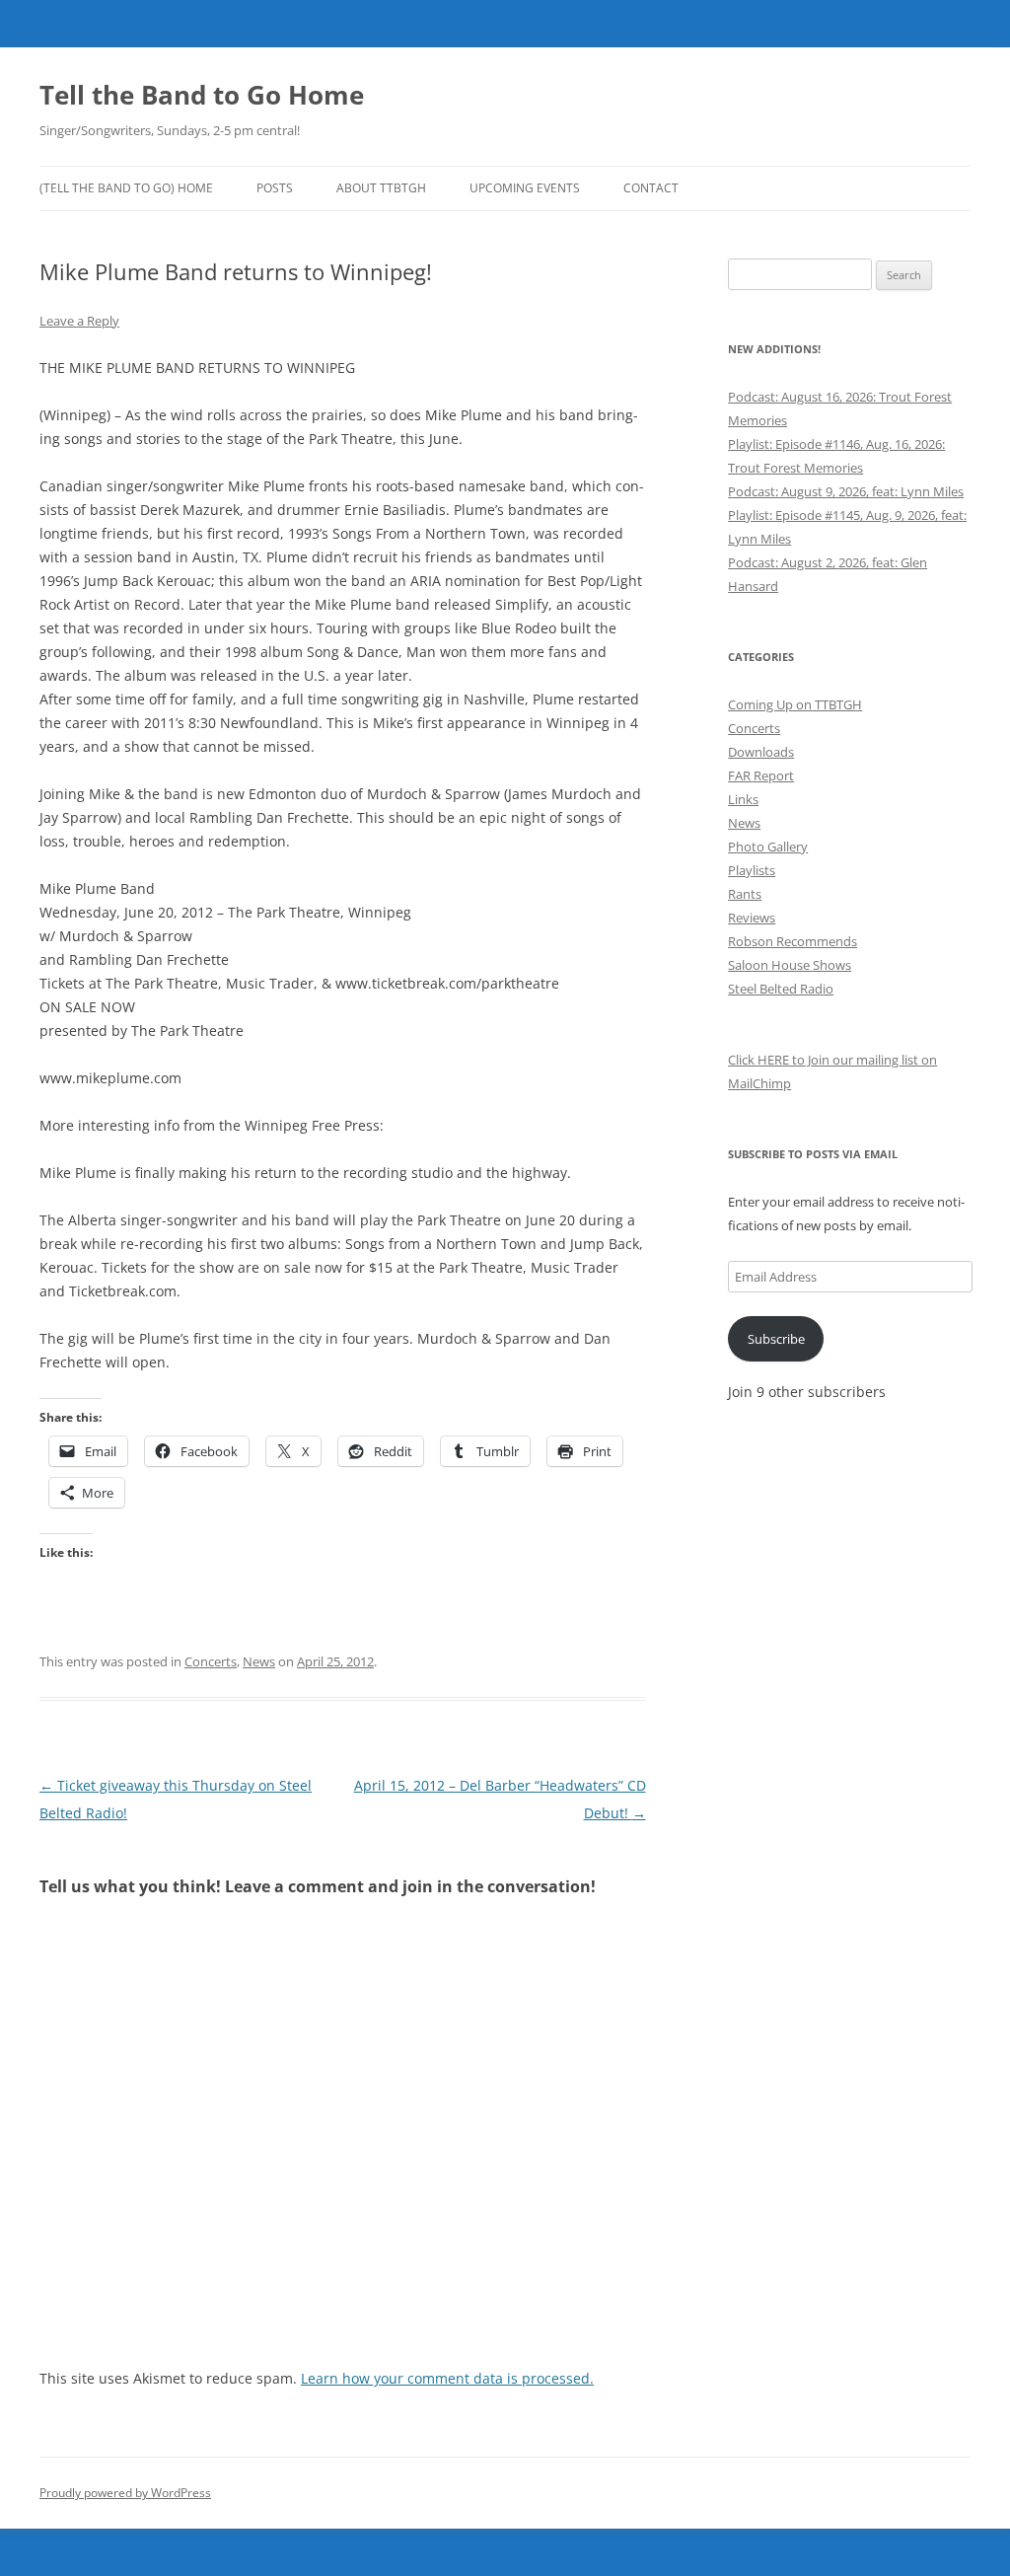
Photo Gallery (768, 846)
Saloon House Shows (790, 965)
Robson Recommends (793, 941)
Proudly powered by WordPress (125, 2493)
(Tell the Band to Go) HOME (126, 188)
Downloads (761, 752)
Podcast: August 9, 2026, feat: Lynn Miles (846, 491)
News (259, 1661)
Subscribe (776, 1339)
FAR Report (761, 775)
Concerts (211, 1661)
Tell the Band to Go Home (202, 95)
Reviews (752, 918)
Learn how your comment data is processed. (447, 2378)
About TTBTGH (381, 188)
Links (743, 799)
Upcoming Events (525, 188)
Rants (745, 894)
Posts (275, 188)
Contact (651, 188)
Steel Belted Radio (781, 989)
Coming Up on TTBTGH (795, 704)
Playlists (752, 870)
